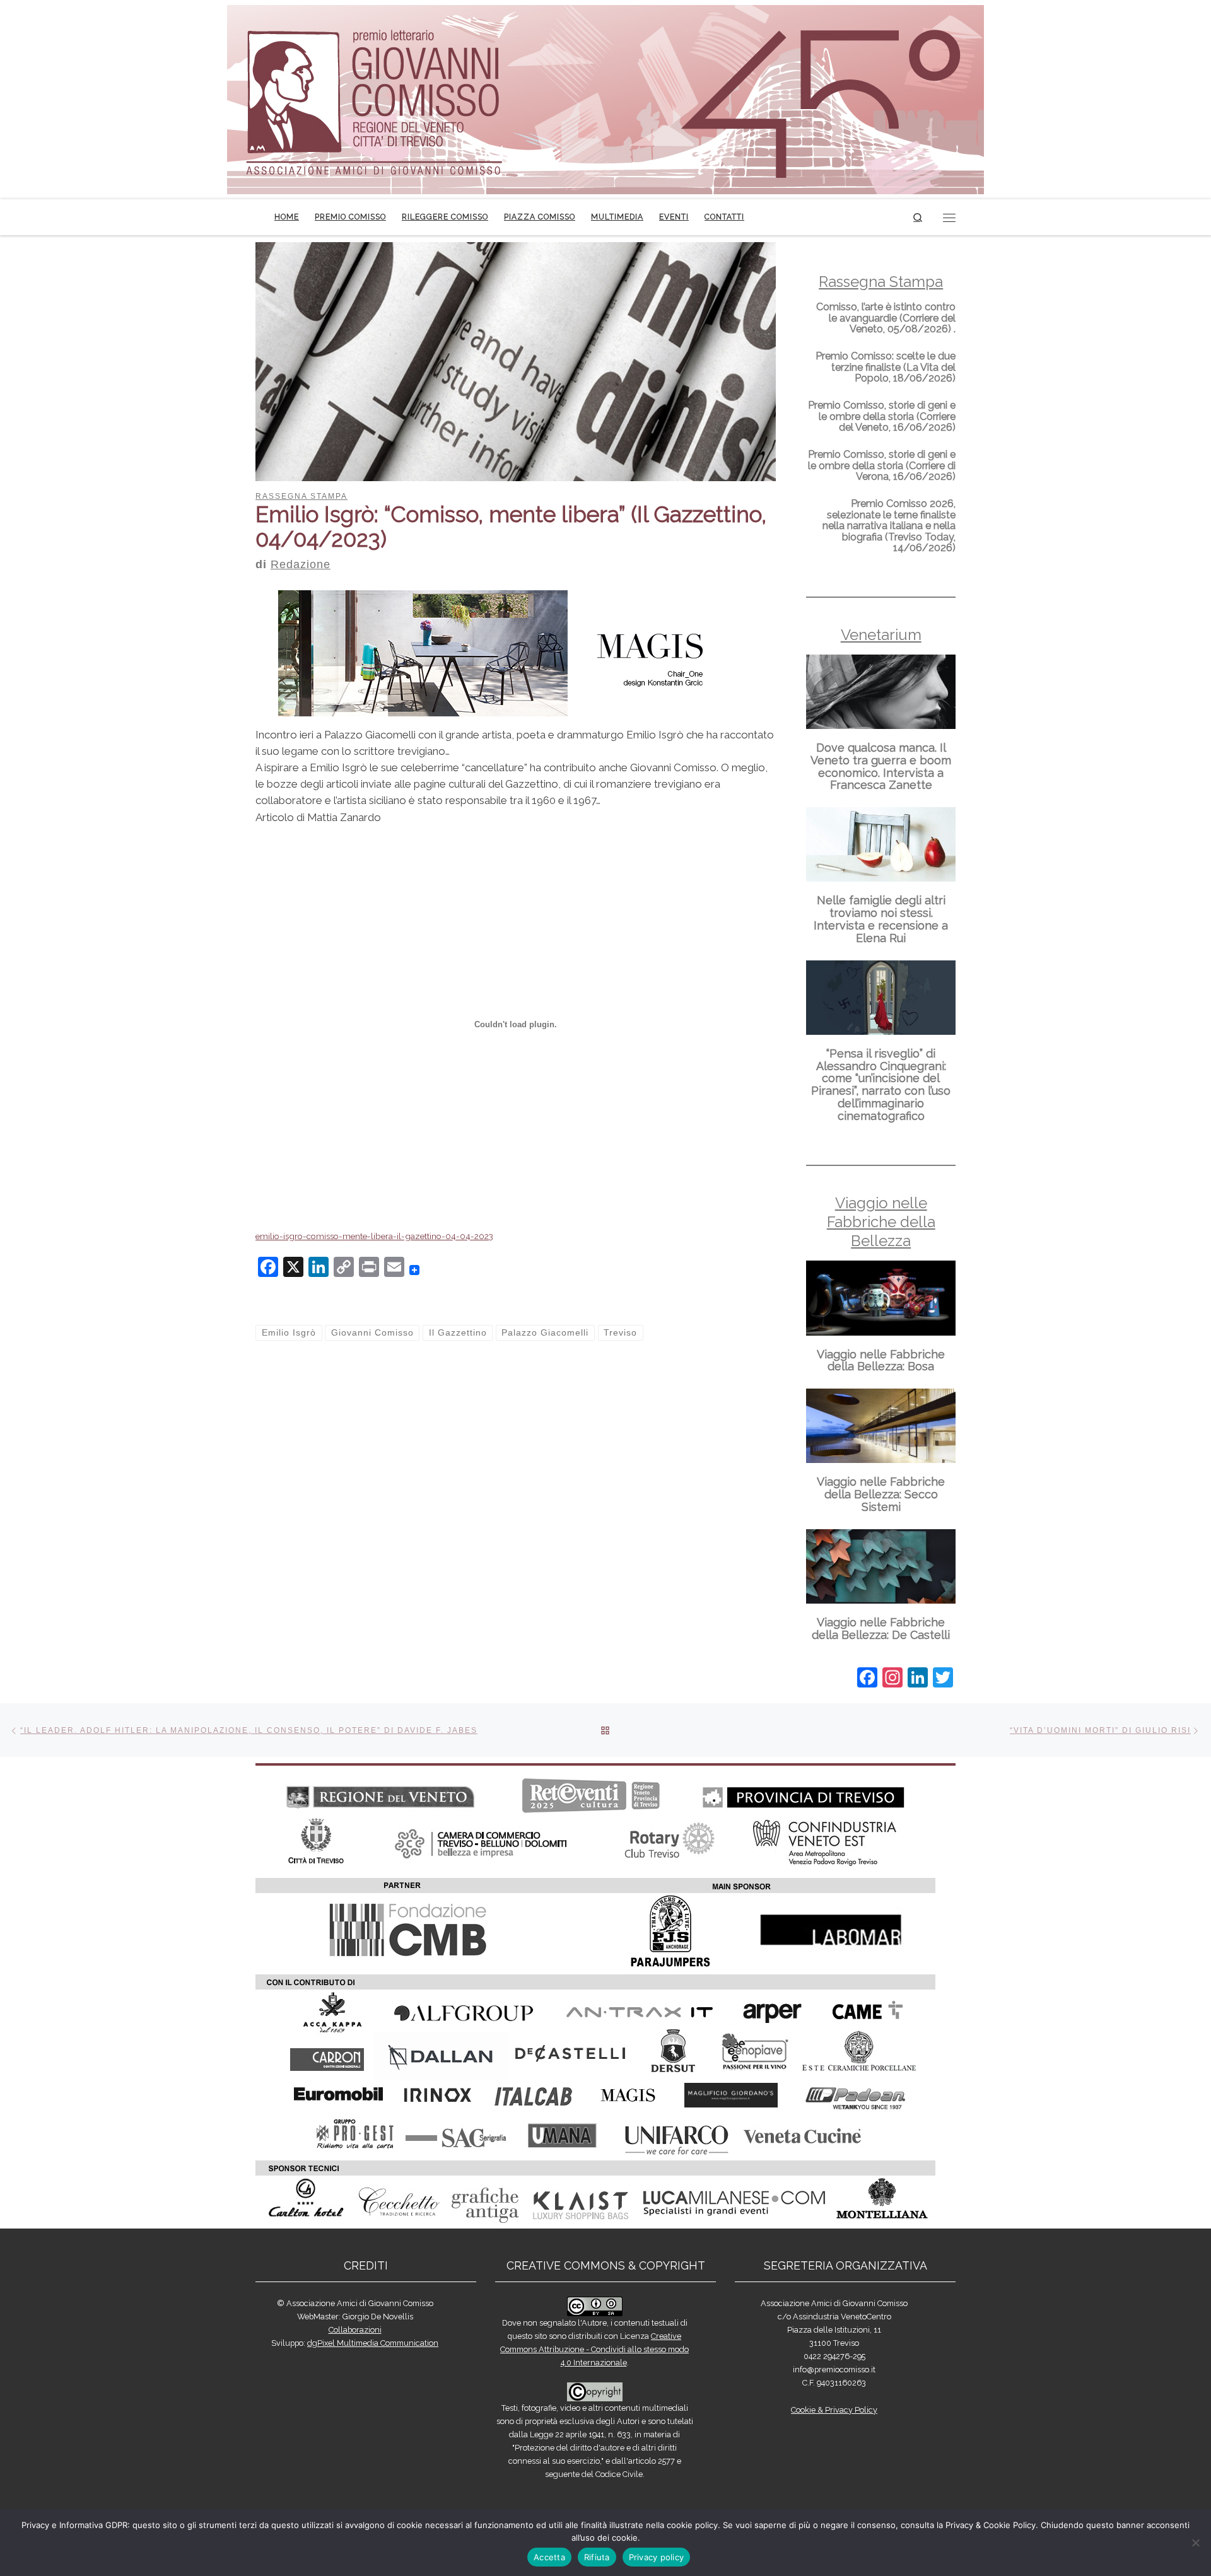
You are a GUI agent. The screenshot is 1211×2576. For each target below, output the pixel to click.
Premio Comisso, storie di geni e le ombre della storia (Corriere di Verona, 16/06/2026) (882, 465)
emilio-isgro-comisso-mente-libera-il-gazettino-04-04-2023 (374, 1236)
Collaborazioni (355, 2330)
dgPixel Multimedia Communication (373, 2343)
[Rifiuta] (1195, 2543)
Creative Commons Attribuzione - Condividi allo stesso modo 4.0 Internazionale (594, 2349)
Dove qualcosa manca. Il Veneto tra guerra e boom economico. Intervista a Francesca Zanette (881, 766)
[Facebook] (867, 1679)
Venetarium (881, 635)
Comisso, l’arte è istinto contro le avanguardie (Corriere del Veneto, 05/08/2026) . (886, 318)
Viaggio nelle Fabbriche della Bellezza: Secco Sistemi (881, 1494)
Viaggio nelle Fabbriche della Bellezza (881, 1222)
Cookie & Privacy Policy (834, 2410)
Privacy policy (657, 2557)
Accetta (549, 2557)
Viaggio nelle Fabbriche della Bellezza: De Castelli (881, 1629)
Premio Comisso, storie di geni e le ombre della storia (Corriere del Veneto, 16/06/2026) (882, 416)
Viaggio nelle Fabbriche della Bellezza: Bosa (881, 1361)
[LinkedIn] (918, 1679)
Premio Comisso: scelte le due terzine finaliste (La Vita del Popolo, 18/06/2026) (886, 367)
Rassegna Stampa (881, 282)
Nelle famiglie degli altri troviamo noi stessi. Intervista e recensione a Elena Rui (881, 919)
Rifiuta (597, 2557)
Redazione (301, 564)
